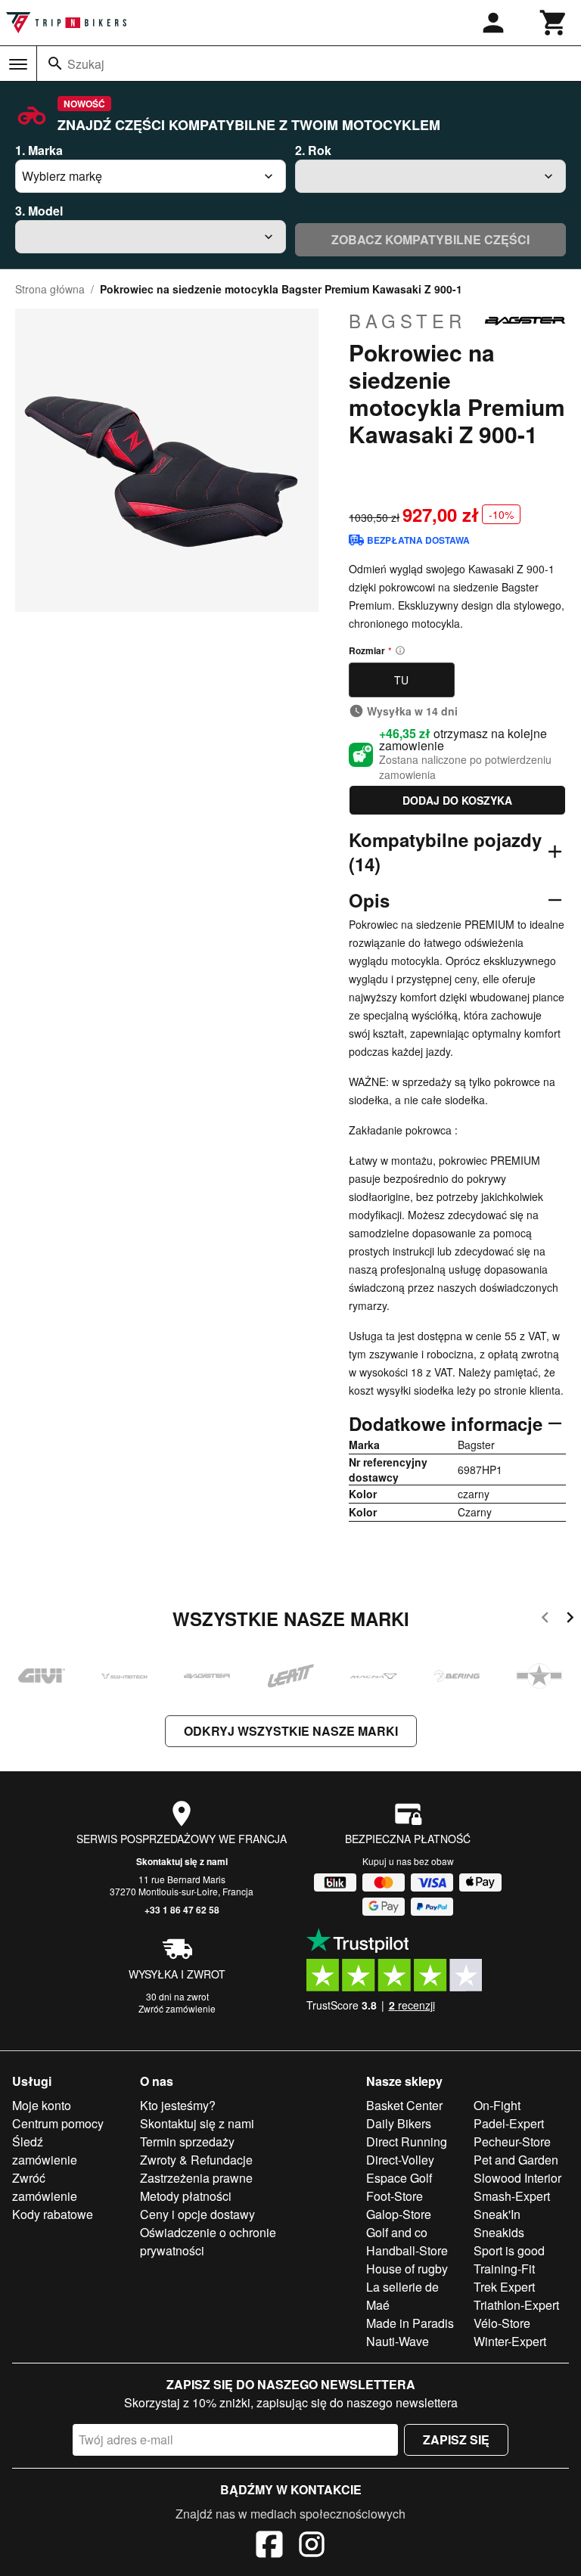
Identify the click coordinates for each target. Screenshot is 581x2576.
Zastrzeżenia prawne (196, 2178)
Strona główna (50, 289)
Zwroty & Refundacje (196, 2160)
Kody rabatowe (53, 2214)
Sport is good (509, 2250)
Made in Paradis (410, 2323)
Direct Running (407, 2141)
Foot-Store (395, 2196)
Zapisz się (456, 2439)
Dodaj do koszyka (457, 800)
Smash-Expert (512, 2196)
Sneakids (499, 2232)
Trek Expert (504, 2287)
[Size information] (400, 650)
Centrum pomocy (58, 2123)
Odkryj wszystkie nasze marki (291, 1731)
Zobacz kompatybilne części (430, 239)
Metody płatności (186, 2196)
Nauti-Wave (398, 2341)
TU (401, 680)
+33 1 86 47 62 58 (182, 1910)
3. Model (39, 211)
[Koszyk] (554, 23)
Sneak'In (497, 2214)
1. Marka (39, 150)
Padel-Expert (509, 2123)
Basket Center (404, 2105)
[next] (570, 1620)
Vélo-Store (502, 2323)
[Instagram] (312, 2547)
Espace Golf (399, 2178)
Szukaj (86, 64)
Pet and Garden (516, 2160)
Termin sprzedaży (187, 2141)
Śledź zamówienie (45, 2151)
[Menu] (18, 64)
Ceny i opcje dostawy (197, 2214)
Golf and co (397, 2232)
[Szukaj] (55, 64)
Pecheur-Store (512, 2141)
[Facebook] (269, 2547)
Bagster (407, 321)
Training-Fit (504, 2269)
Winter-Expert (510, 2341)
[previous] (545, 1620)
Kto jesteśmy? (178, 2105)
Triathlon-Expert (516, 2305)
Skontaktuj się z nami (182, 1861)
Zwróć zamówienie (177, 2008)
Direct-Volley (400, 2160)
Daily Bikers (399, 2123)
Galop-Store (399, 2214)
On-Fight (497, 2105)
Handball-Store (407, 2250)
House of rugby (407, 2269)
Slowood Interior (517, 2178)
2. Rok (313, 150)
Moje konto (42, 2105)
